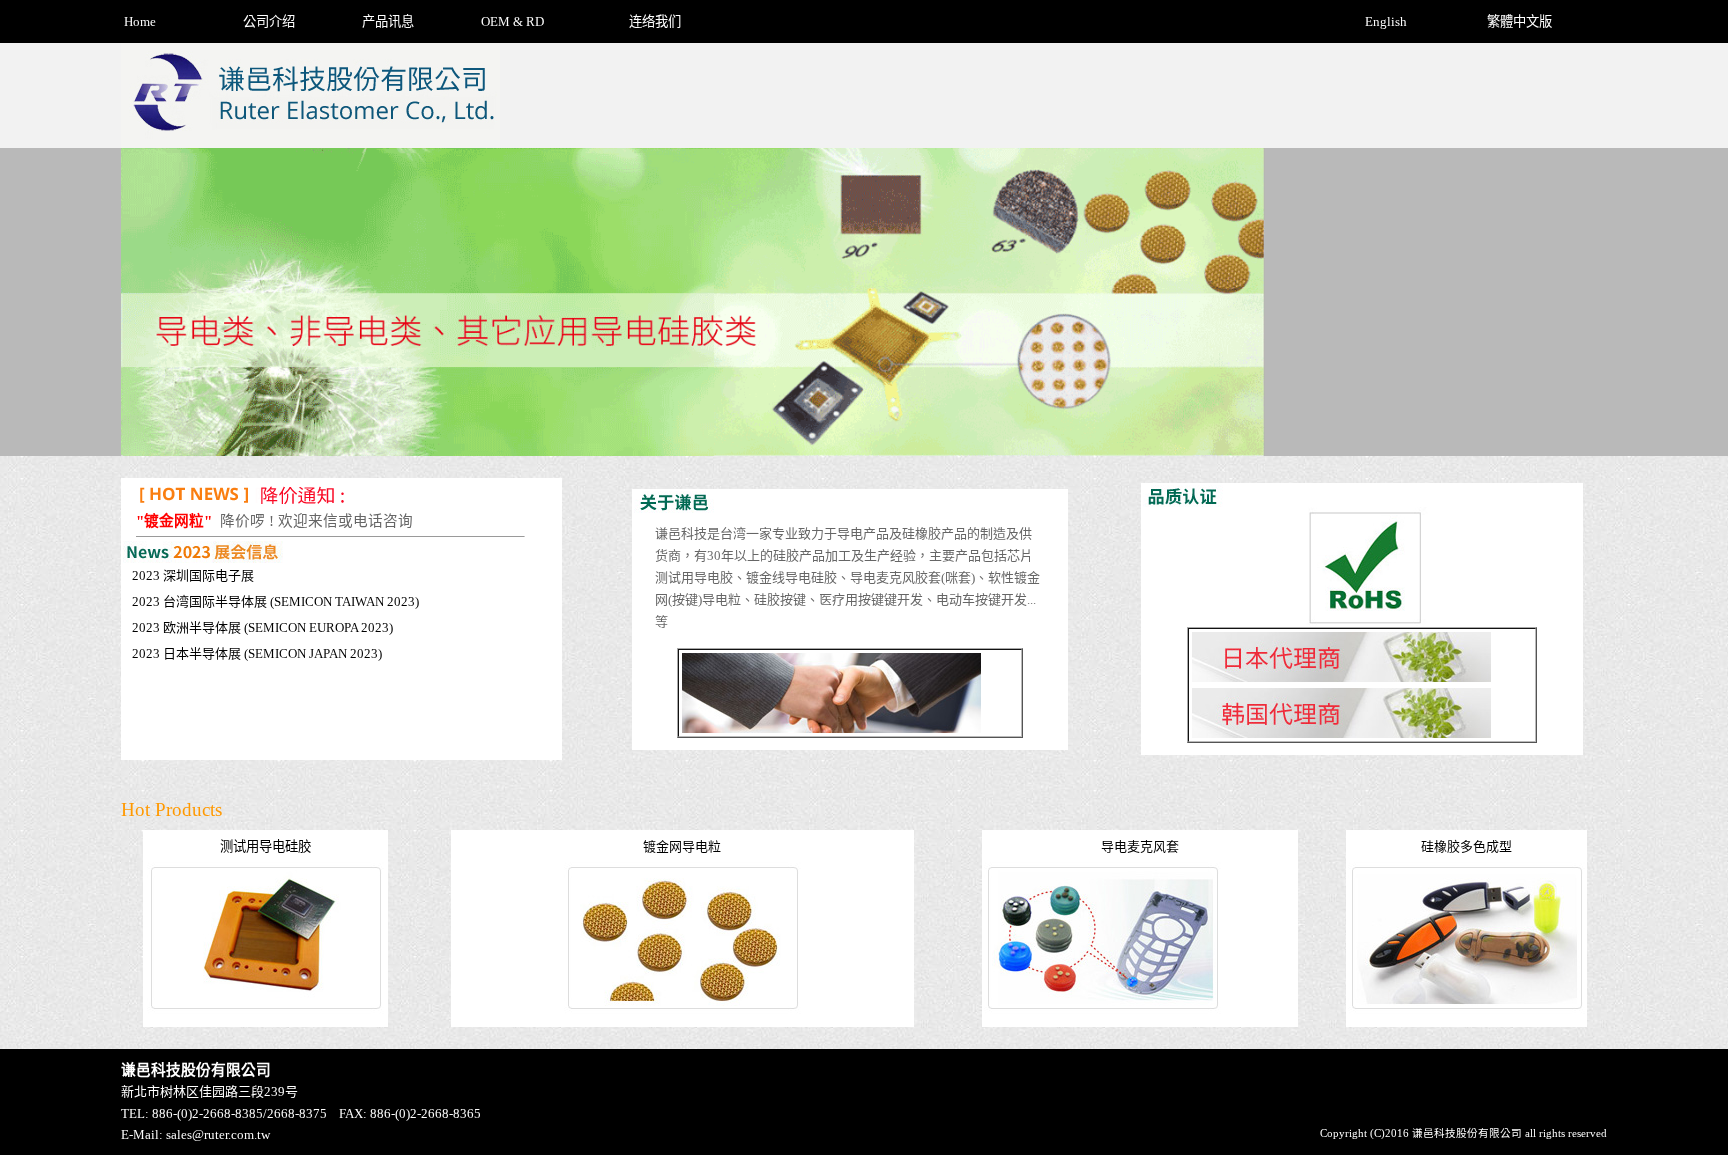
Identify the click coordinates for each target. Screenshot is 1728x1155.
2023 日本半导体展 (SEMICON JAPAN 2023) (257, 653)
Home (140, 21)
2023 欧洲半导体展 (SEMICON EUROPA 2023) (262, 627)
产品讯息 (388, 21)
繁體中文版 (1519, 21)
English (1386, 21)
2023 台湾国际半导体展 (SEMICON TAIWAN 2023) (275, 601)
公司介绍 (269, 21)
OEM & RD (512, 21)
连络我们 (655, 21)
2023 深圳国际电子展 (193, 575)
